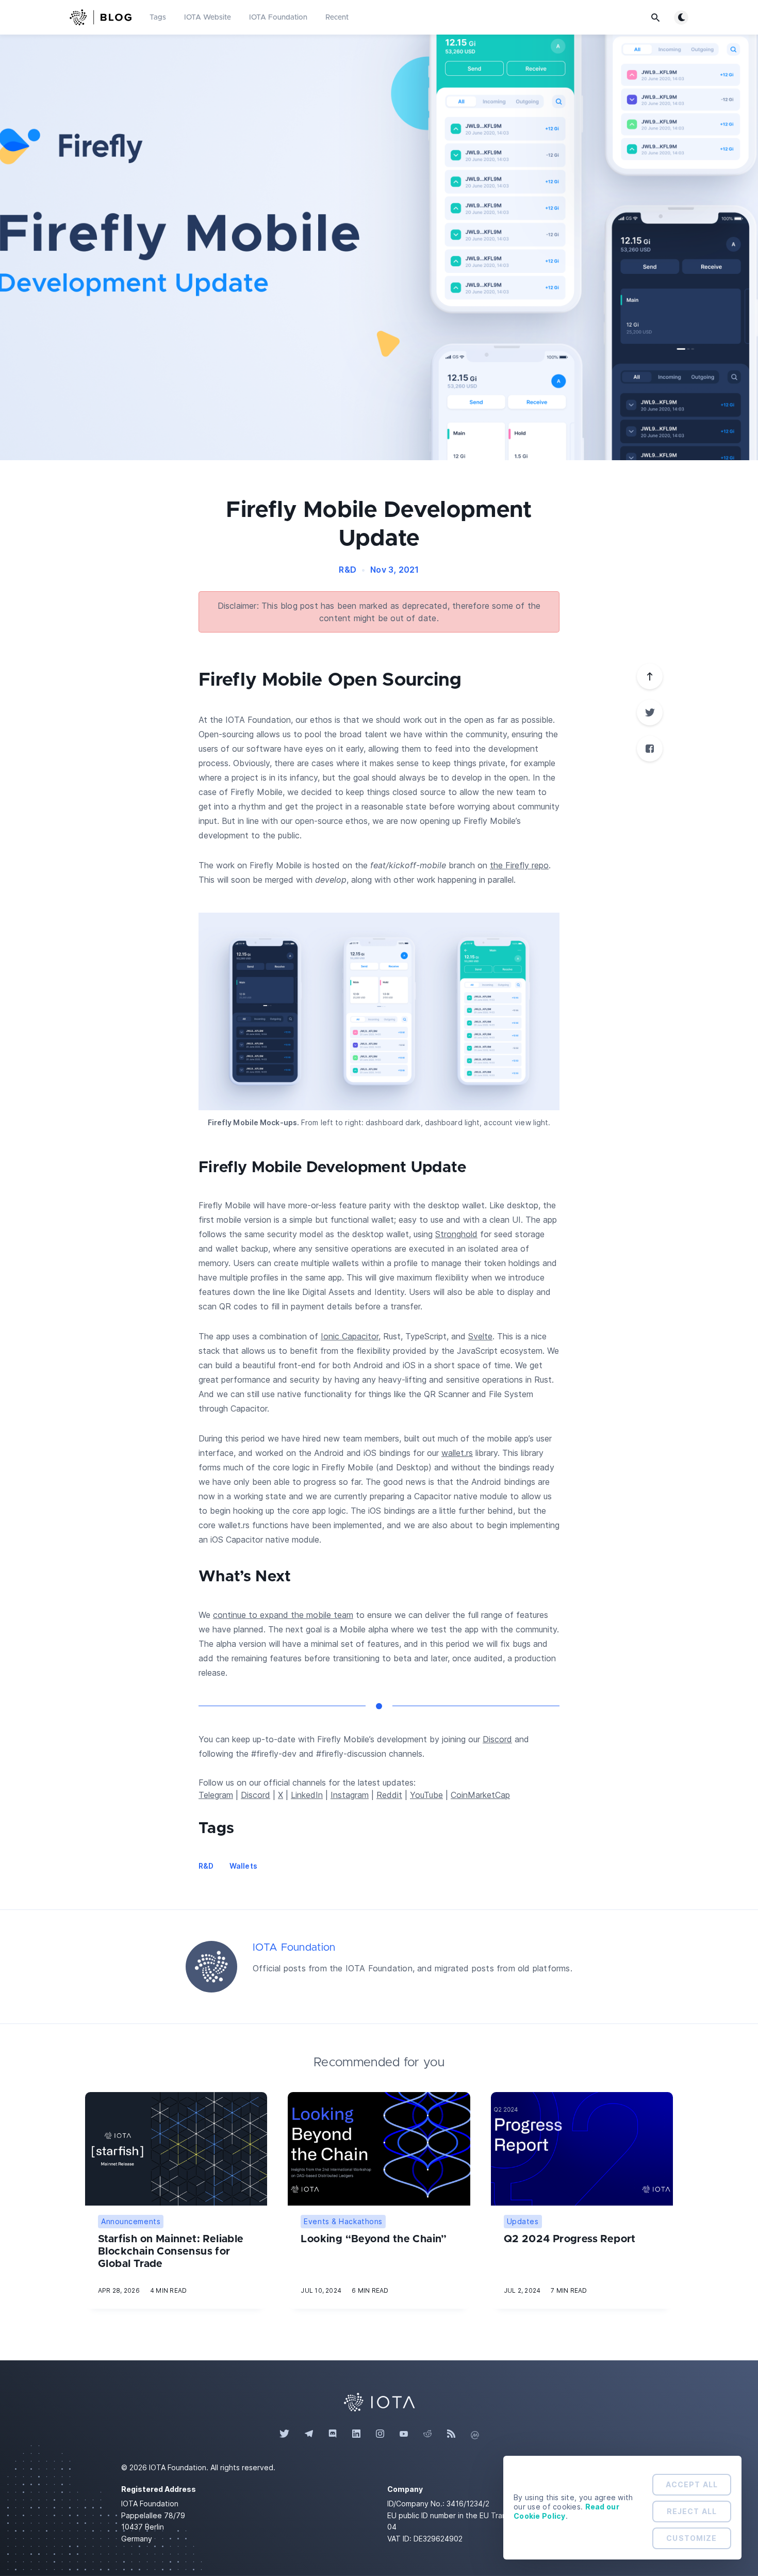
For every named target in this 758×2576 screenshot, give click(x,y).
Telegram (216, 1795)
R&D (348, 570)
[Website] (379, 2401)
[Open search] (655, 18)
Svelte (480, 1336)
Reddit (389, 1795)
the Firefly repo (519, 865)
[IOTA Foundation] (211, 1967)
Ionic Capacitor (350, 1336)
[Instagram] (380, 2434)
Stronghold (456, 1234)
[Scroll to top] (650, 676)
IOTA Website (208, 18)
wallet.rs (457, 1453)
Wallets (243, 1866)
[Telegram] (309, 2434)
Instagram (350, 1795)
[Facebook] (650, 749)
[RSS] (451, 2434)
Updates (523, 2221)
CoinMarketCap (480, 1795)
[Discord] (333, 2434)
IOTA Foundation (278, 18)
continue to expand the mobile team (283, 1615)
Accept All (692, 2484)
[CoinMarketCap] (475, 2434)
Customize (691, 2538)
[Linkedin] (356, 2434)
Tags (158, 18)
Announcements (131, 2221)
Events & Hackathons (343, 2221)
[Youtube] (404, 2434)
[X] (650, 712)
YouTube (426, 1795)
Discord (497, 1739)
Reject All (692, 2511)
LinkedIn (307, 1795)
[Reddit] (427, 2434)
